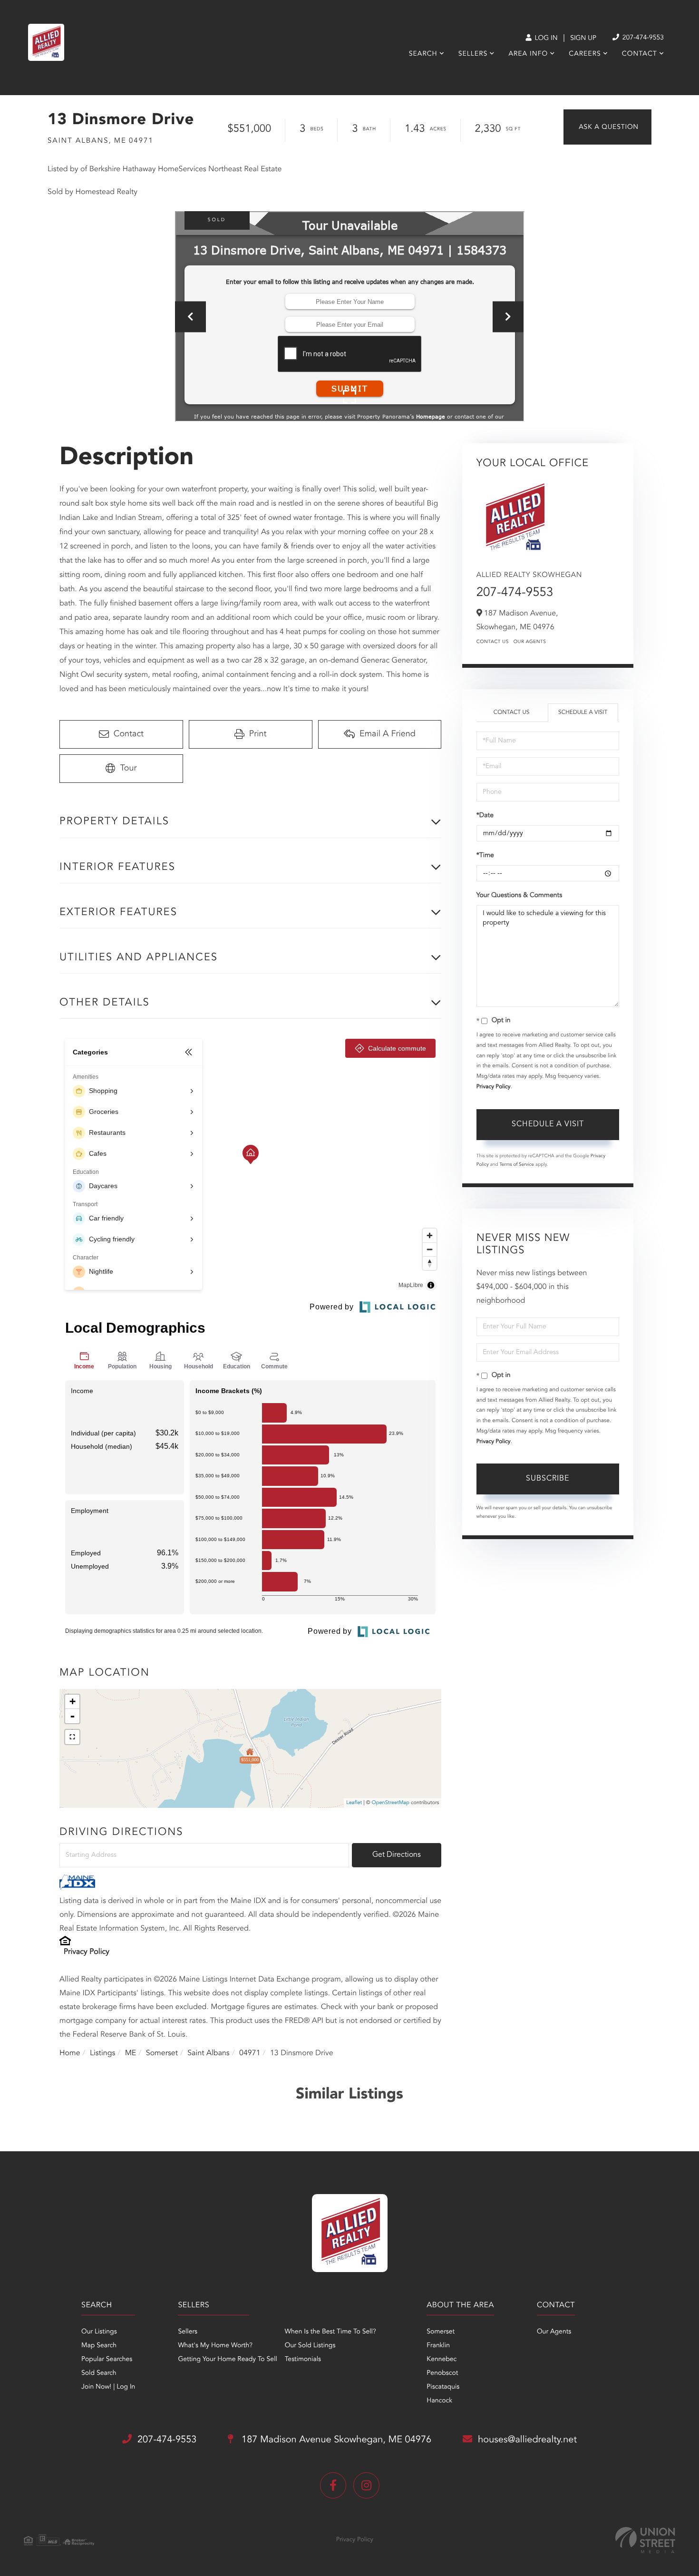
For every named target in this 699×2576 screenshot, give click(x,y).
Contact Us (493, 642)
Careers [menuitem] (585, 54)
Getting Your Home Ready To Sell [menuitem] (227, 2360)
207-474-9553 (642, 38)
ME (131, 2053)
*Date (485, 816)
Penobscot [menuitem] (442, 2373)
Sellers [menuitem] (473, 54)
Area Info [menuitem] (528, 54)
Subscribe (548, 1479)
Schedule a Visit (583, 712)
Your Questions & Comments (519, 896)
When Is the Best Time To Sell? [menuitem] (330, 2332)
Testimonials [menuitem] (303, 2360)
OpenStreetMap (391, 1803)
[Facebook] (333, 2485)
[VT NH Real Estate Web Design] (645, 2540)
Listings (102, 2053)
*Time (485, 856)
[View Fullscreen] (72, 1737)
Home (70, 2053)
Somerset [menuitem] (441, 2332)
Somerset (162, 2053)
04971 (250, 2053)
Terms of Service (517, 1165)
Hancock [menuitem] (439, 2401)
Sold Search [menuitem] (99, 2373)
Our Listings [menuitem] (99, 2332)
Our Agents (530, 642)
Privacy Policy (87, 1952)
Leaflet (354, 1803)
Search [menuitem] (423, 54)
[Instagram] (366, 2485)
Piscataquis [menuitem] (443, 2387)
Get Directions (397, 1855)
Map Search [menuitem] (99, 2346)
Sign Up (583, 39)
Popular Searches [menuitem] (107, 2360)
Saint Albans (208, 2053)
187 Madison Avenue (335, 2440)
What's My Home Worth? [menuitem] (215, 2346)
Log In (545, 39)
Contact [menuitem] (640, 54)
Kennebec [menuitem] (442, 2360)
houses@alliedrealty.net (527, 2440)
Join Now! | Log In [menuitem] (108, 2387)
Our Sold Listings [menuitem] (310, 2346)
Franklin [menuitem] (438, 2346)
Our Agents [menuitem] (554, 2332)
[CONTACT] (607, 127)
